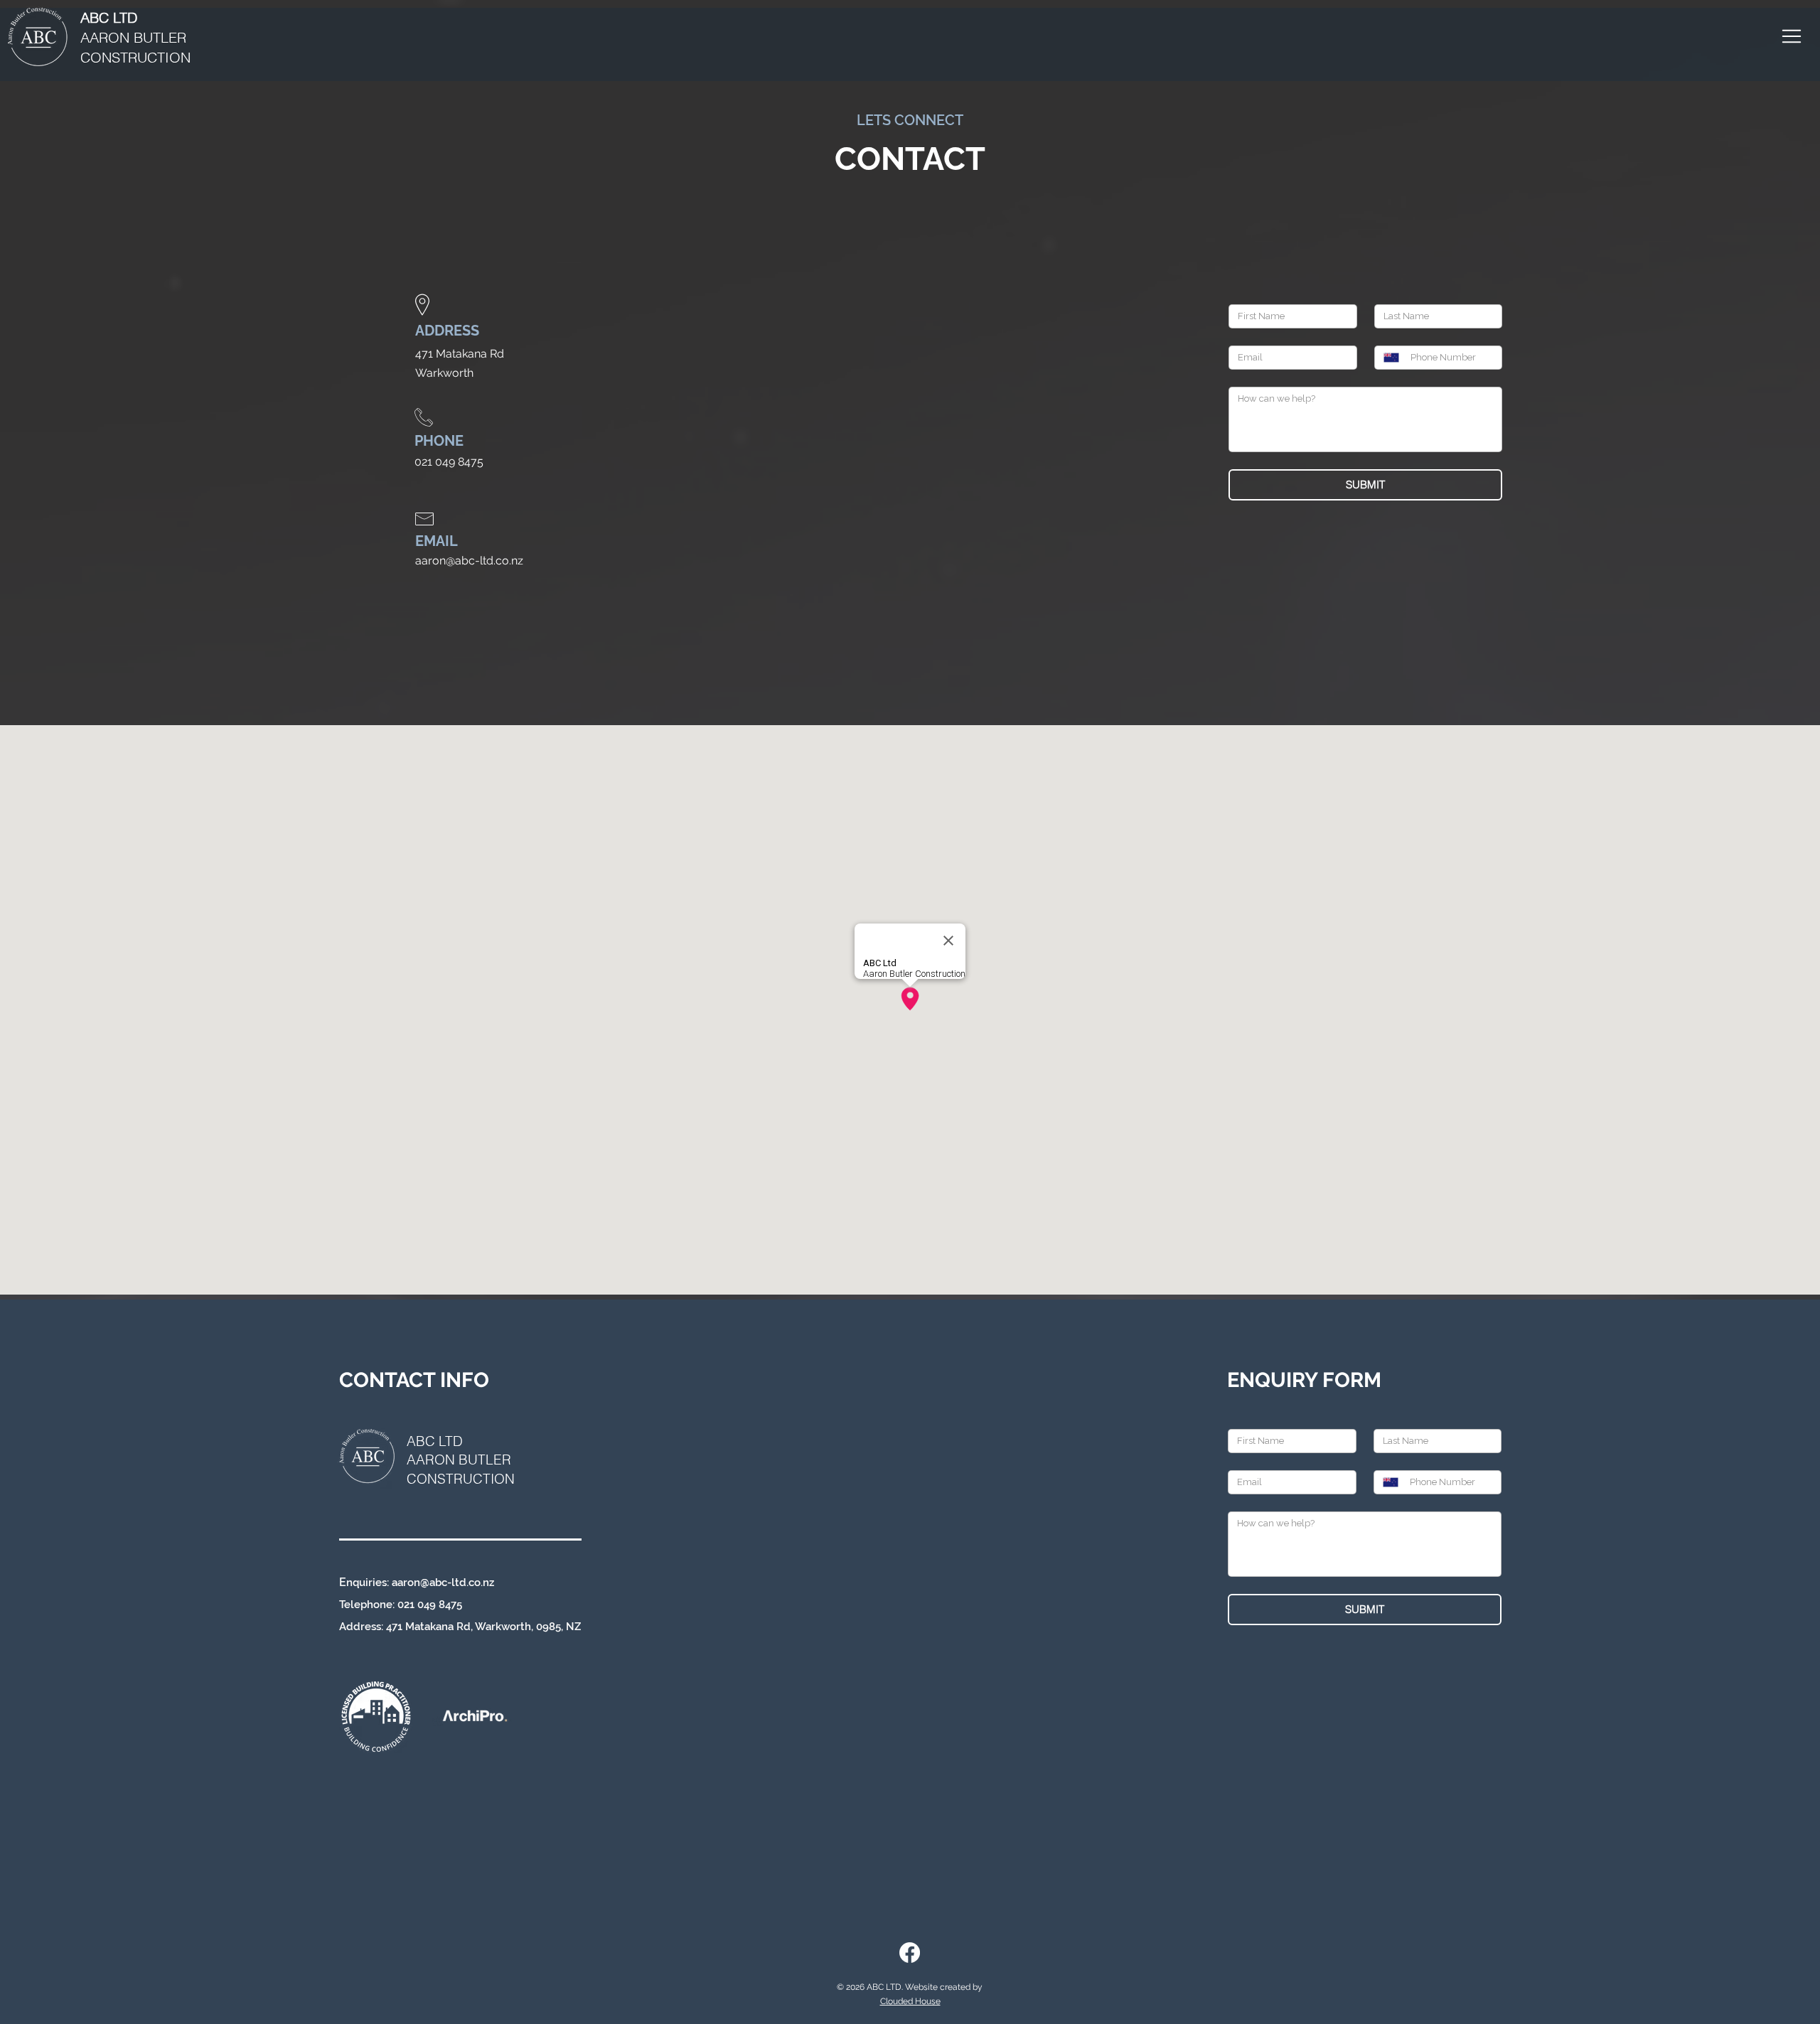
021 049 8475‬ (430, 1605)
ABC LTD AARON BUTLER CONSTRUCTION (461, 1460)
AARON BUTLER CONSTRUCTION (135, 37)
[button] (1791, 36)
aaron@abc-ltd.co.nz (443, 1583)
